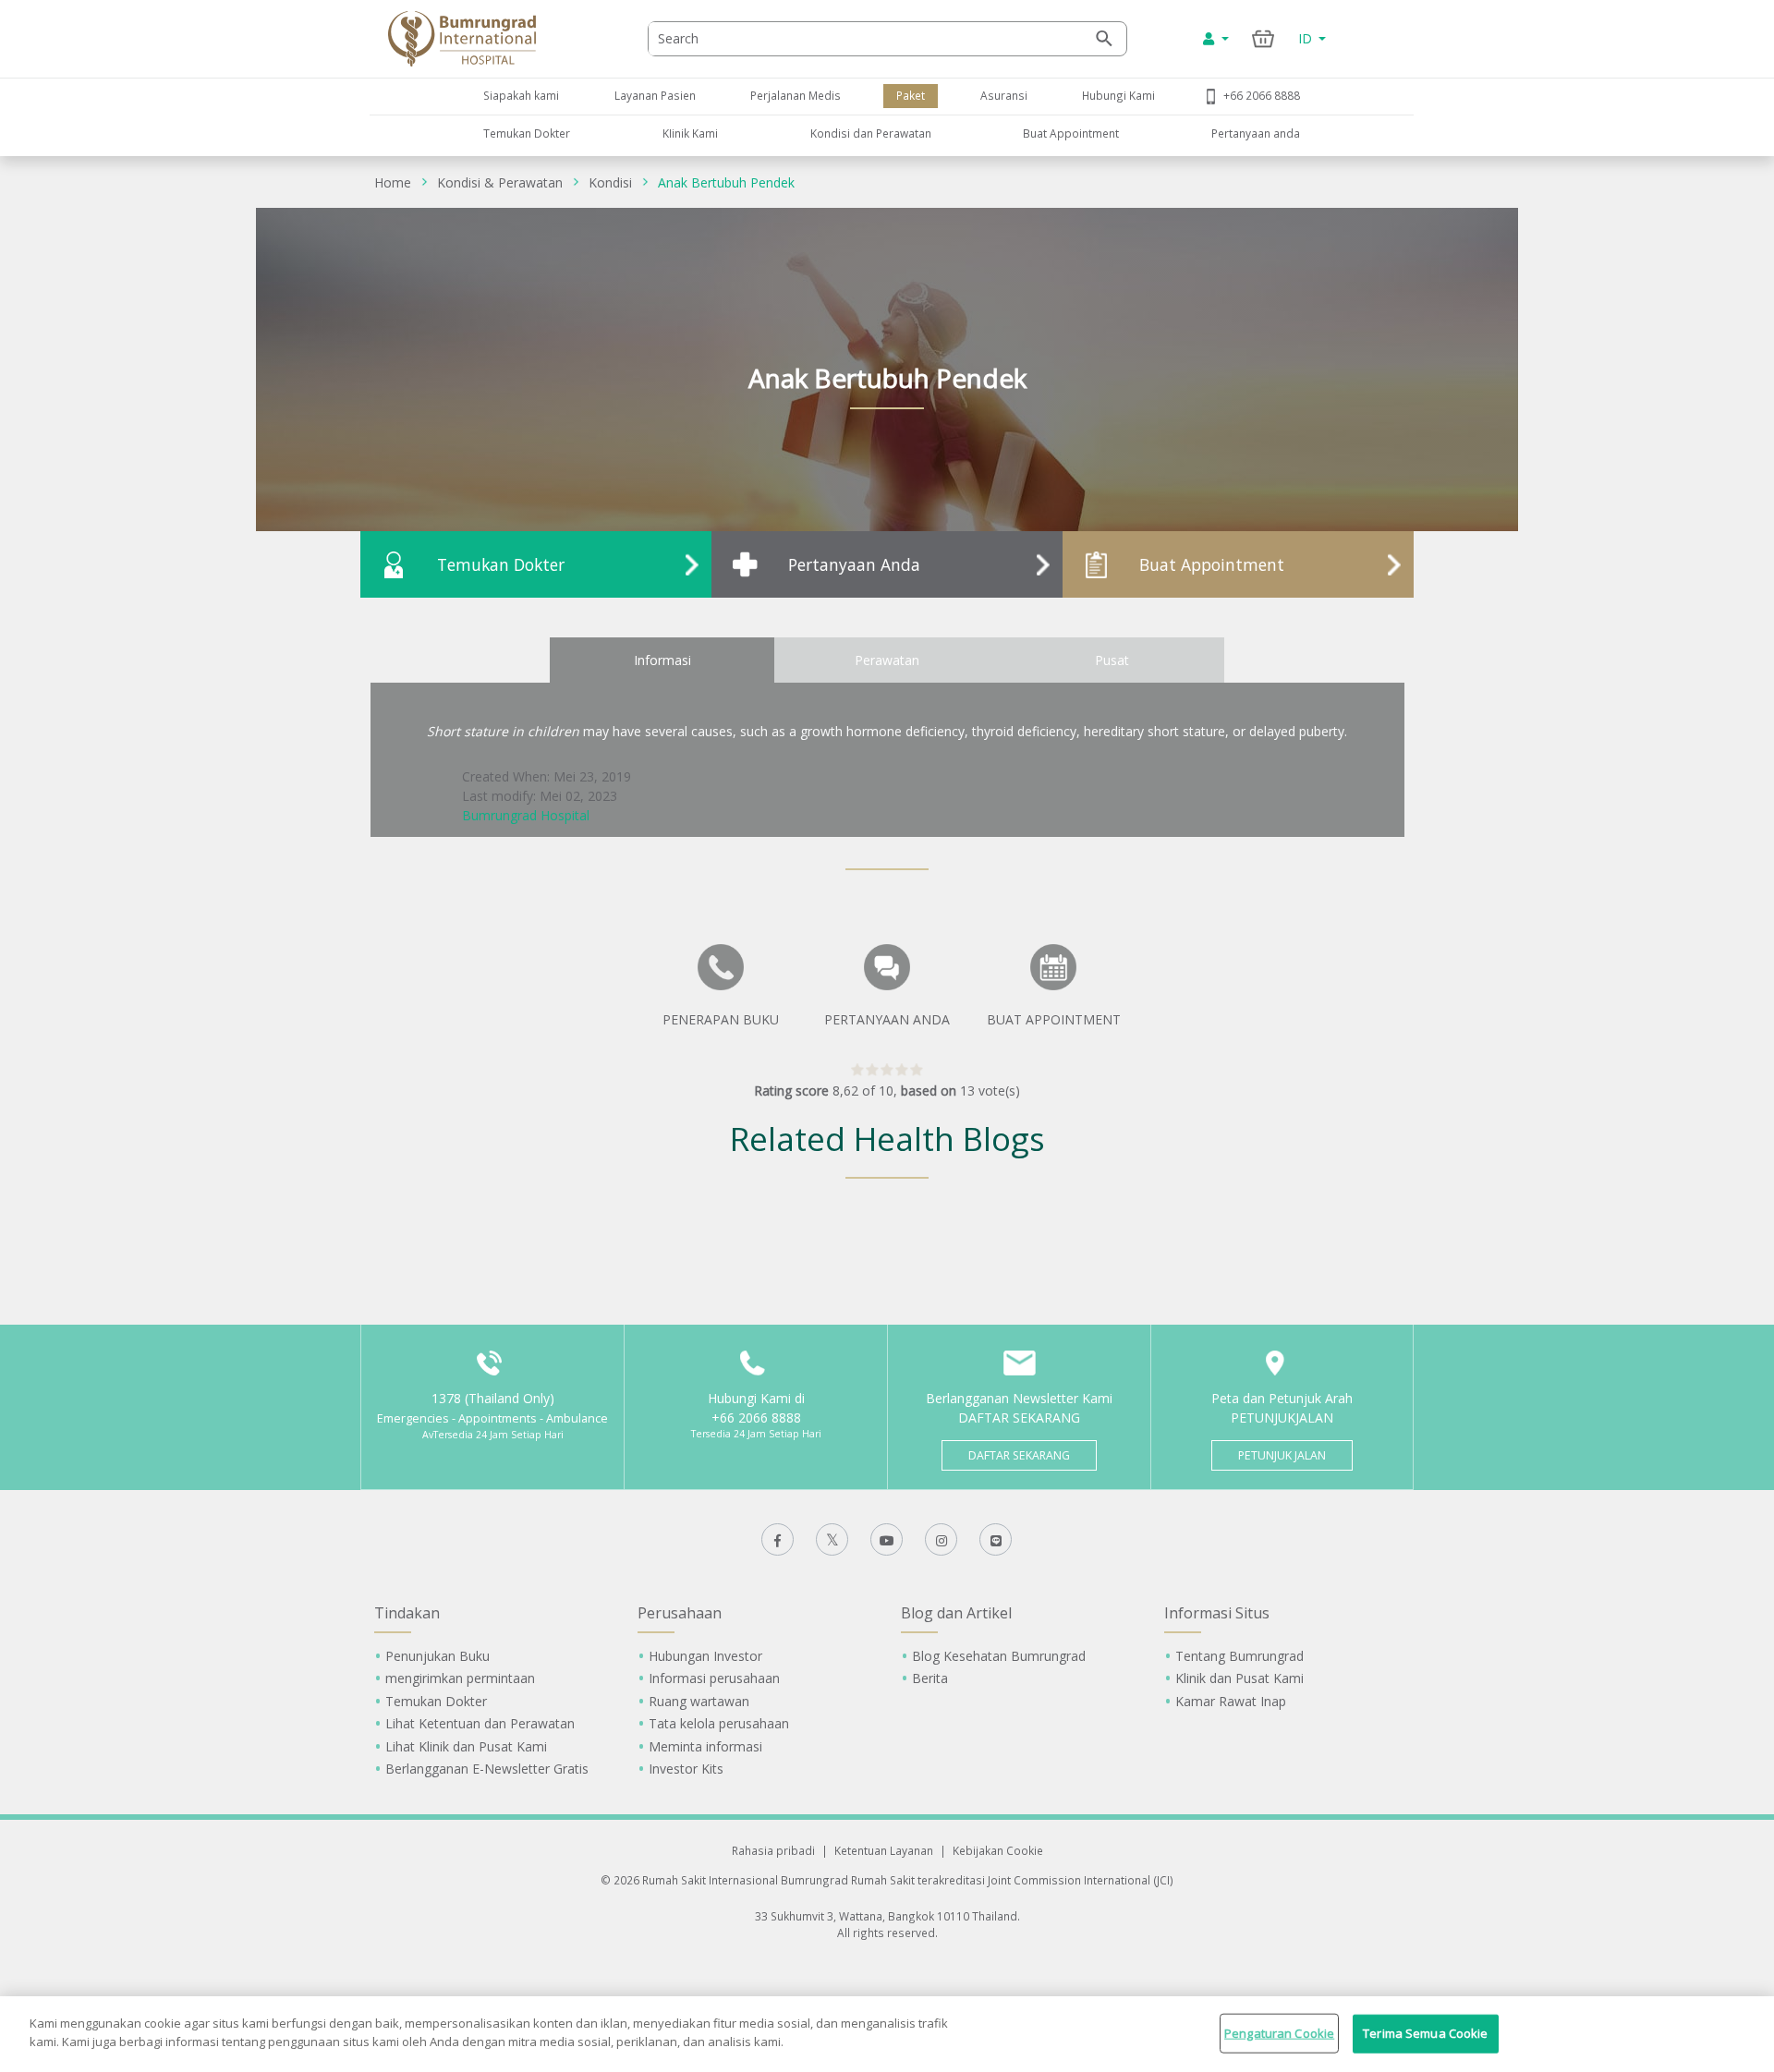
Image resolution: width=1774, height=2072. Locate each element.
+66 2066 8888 (1262, 95)
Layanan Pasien (655, 95)
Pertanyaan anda (1256, 133)
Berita (930, 1678)
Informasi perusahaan (714, 1678)
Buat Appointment (1071, 133)
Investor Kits (686, 1769)
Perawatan (887, 660)
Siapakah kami (521, 95)
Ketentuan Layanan (884, 1850)
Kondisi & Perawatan (500, 182)
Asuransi (1004, 95)
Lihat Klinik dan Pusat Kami (466, 1746)
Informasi (662, 660)
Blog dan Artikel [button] (956, 1613)
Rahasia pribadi (773, 1850)
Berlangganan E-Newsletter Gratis (487, 1769)
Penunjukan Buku (437, 1656)
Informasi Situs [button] (1217, 1613)
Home (393, 182)
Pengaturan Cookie (1279, 2033)
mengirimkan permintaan (460, 1678)
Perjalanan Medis (796, 95)
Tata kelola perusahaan (719, 1723)
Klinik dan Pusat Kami (1239, 1678)
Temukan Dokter (527, 133)
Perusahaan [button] (680, 1613)
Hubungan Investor (705, 1656)
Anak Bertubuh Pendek (726, 182)
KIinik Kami (690, 133)
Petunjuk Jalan (1282, 1455)
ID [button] (1307, 38)
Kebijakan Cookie (998, 1850)
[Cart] (1264, 38)
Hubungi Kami (1118, 95)
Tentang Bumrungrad (1239, 1656)
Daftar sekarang (1019, 1455)
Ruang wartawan (699, 1701)
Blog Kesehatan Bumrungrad (999, 1656)
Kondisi (610, 182)
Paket (911, 95)
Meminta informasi (705, 1746)
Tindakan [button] (407, 1613)
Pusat (1112, 660)
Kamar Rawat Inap (1231, 1701)
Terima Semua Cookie (1425, 2033)
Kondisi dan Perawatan (871, 133)
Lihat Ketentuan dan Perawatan (480, 1723)
